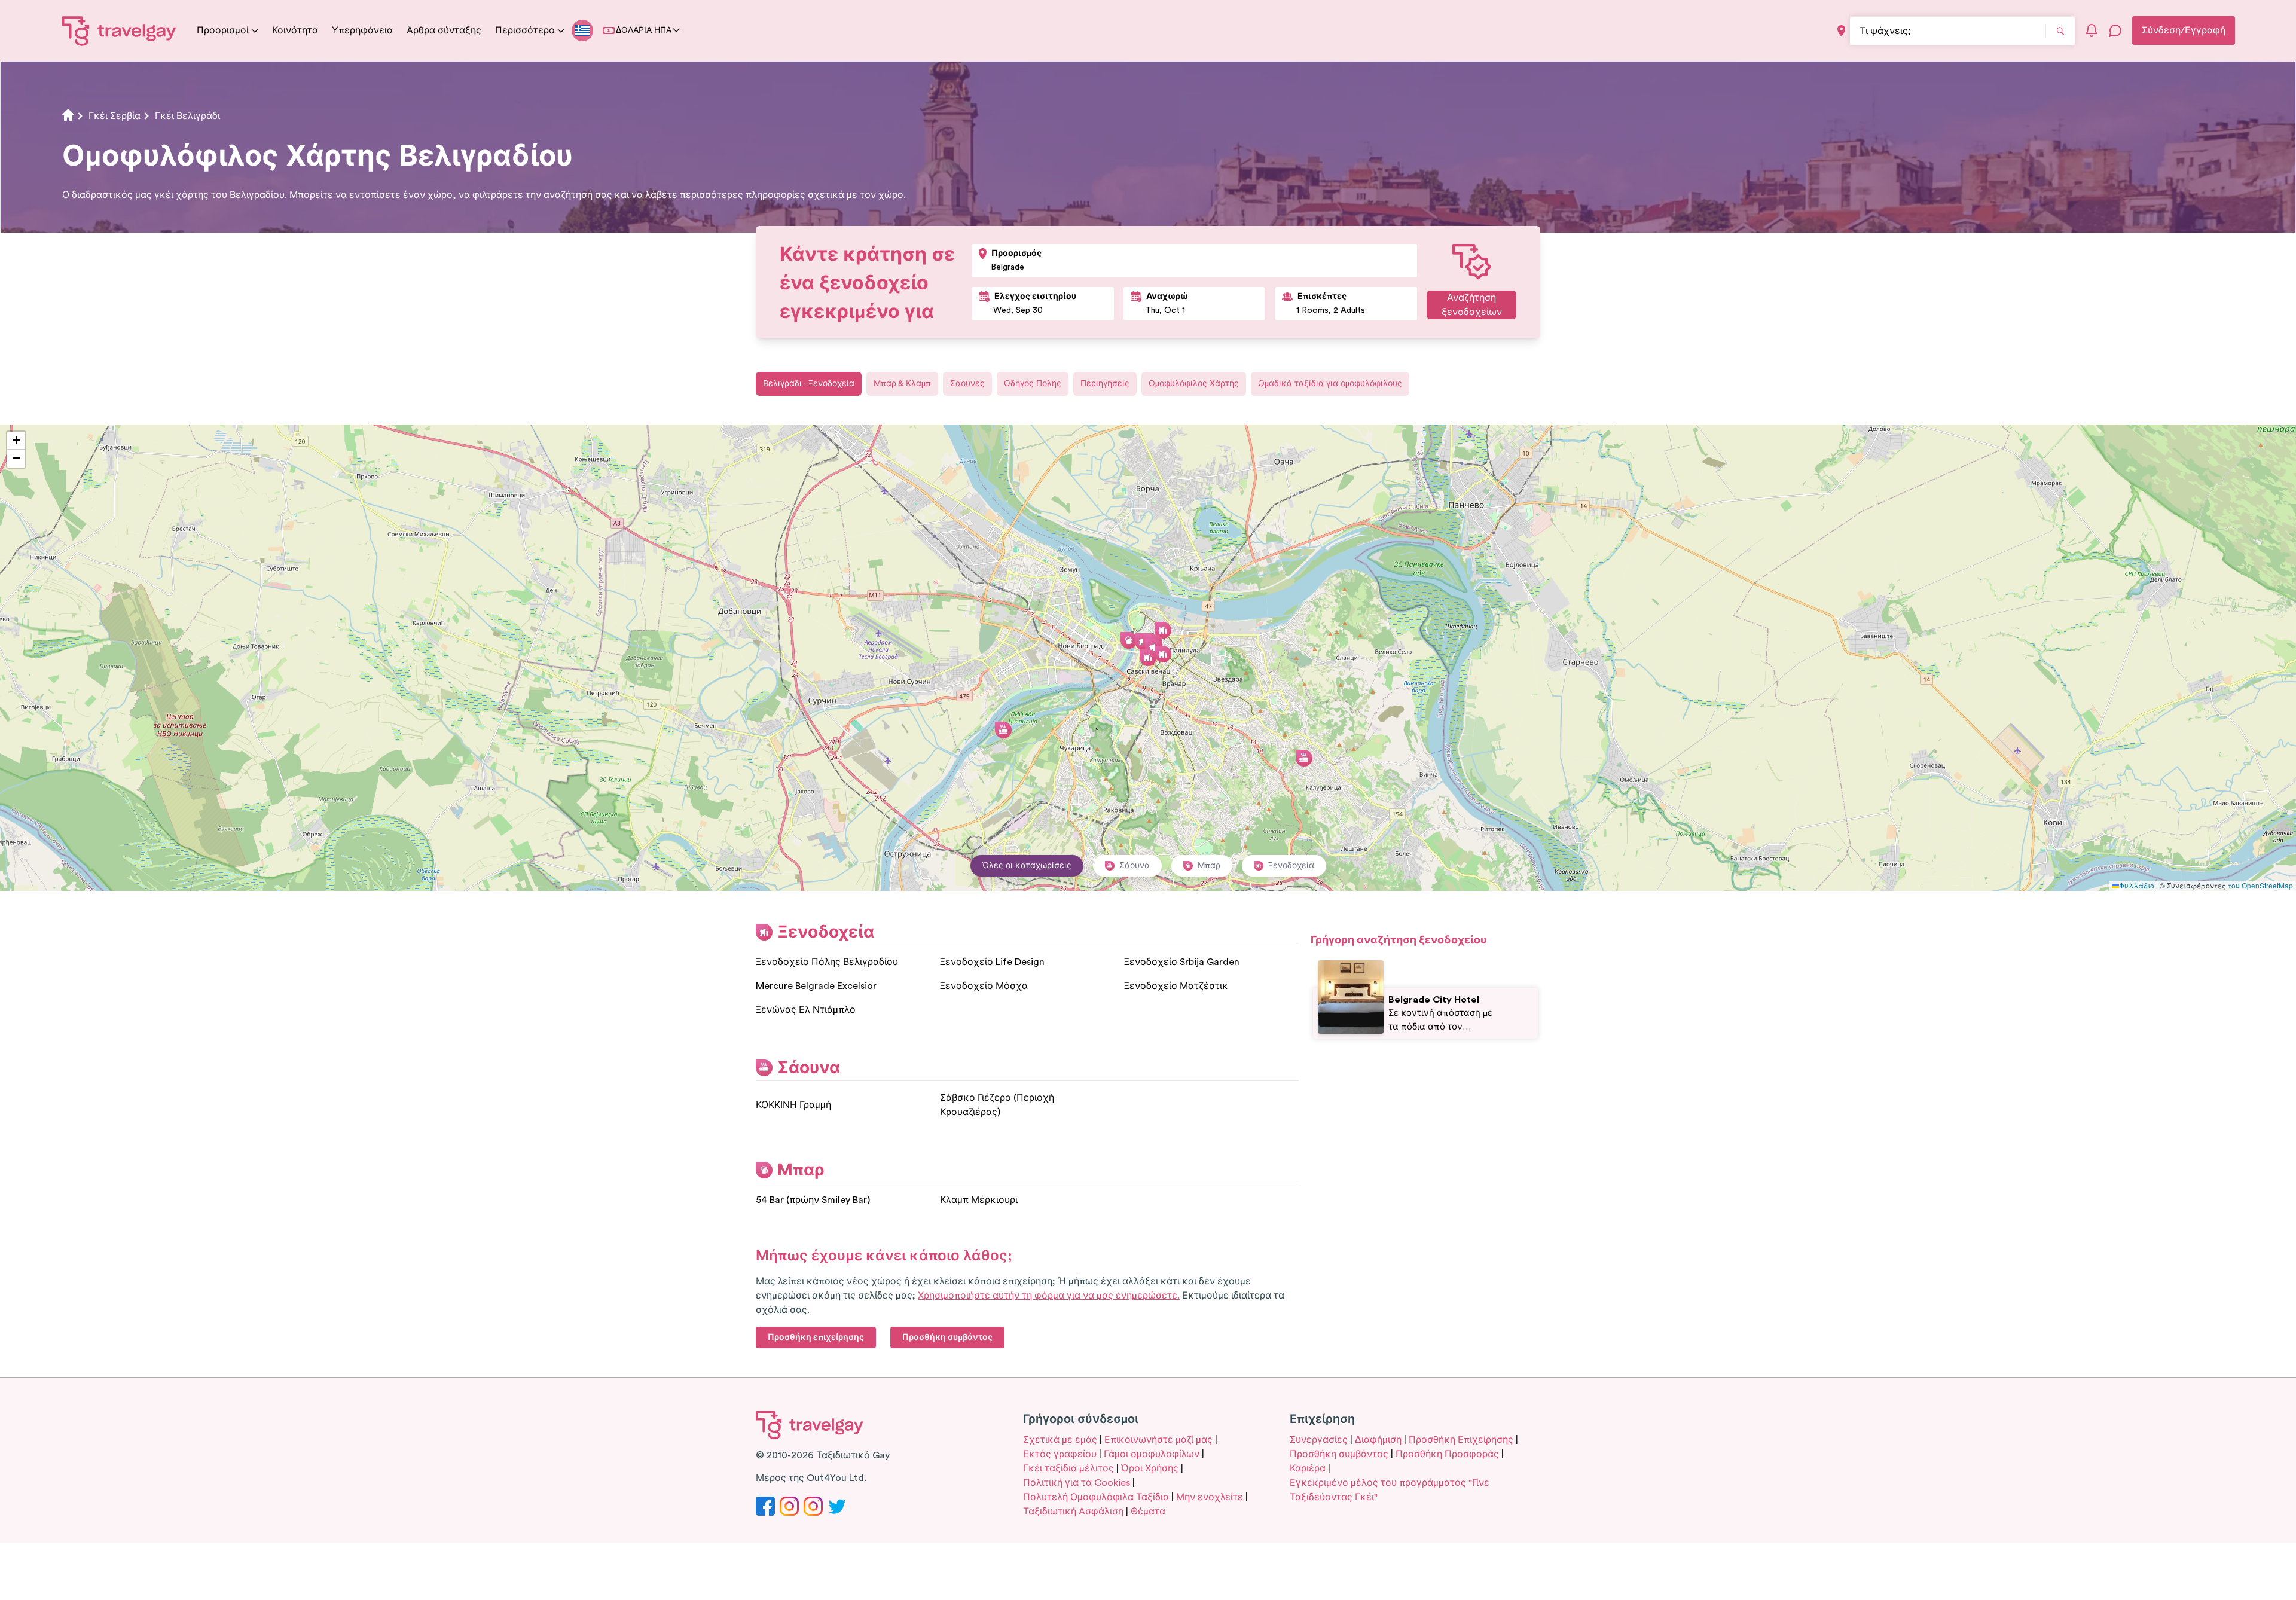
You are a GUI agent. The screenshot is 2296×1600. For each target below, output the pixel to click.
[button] (1148, 658)
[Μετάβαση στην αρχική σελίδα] (119, 30)
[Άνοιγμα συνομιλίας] (2115, 30)
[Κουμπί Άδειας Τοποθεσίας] (1841, 31)
